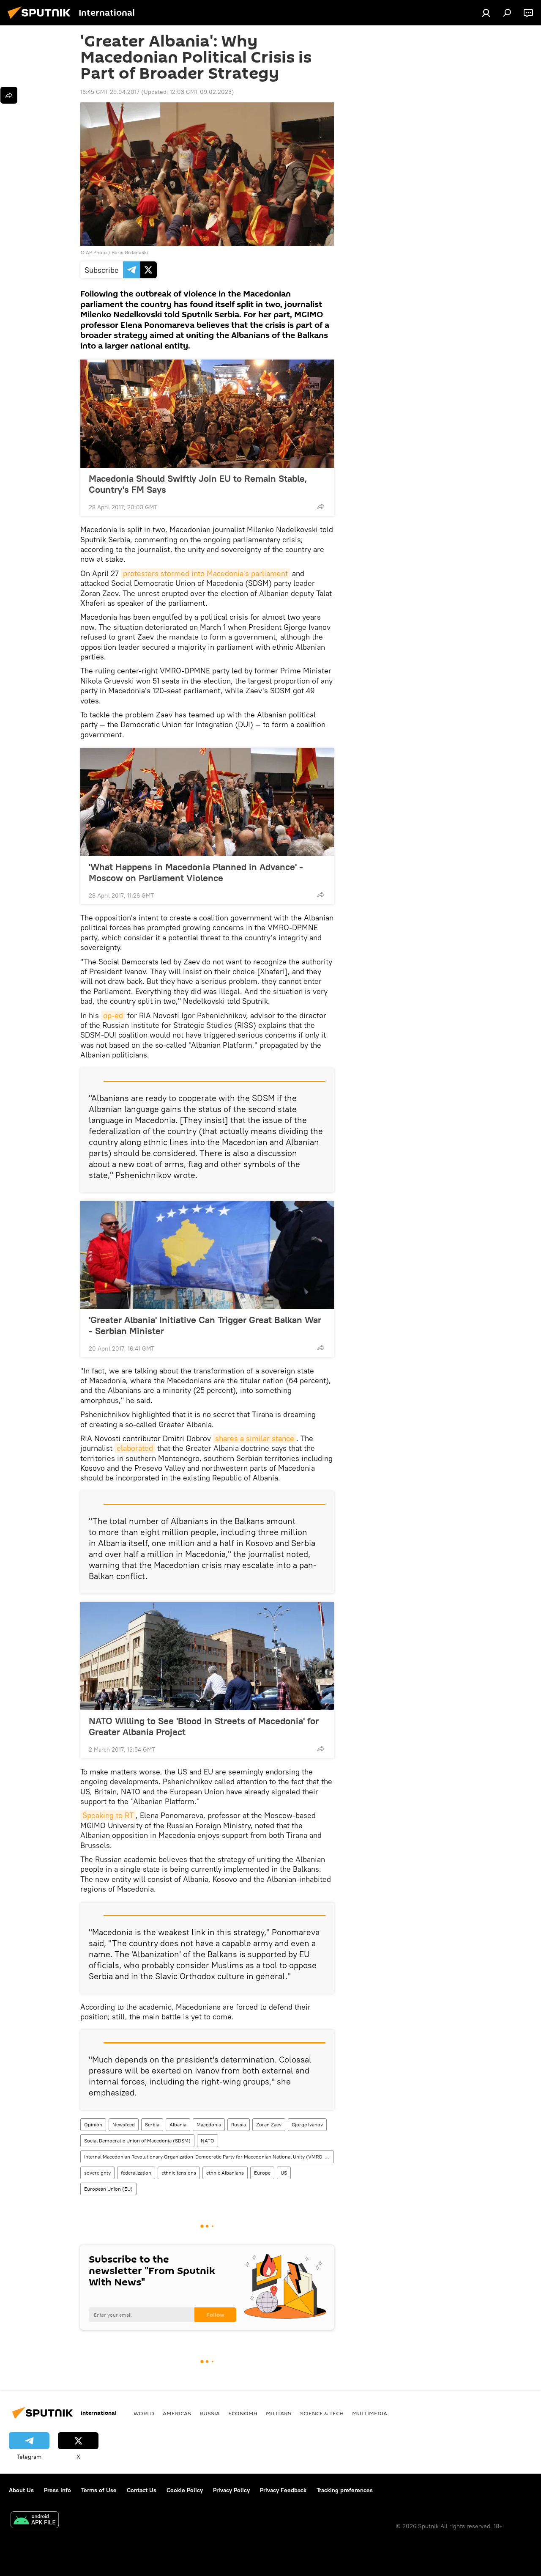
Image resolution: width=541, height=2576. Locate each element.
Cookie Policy (185, 2490)
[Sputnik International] (41, 20)
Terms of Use (99, 2490)
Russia (239, 2124)
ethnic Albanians (225, 2173)
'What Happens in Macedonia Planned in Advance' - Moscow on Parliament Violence (196, 872)
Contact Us (142, 2490)
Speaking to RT (108, 1815)
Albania (178, 2124)
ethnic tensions (179, 2173)
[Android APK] (35, 2521)
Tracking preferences (345, 2490)
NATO (208, 2141)
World (144, 2413)
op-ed (113, 1015)
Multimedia (370, 2413)
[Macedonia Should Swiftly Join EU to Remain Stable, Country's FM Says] (207, 414)
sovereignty (97, 2173)
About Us (21, 2490)
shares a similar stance (255, 1438)
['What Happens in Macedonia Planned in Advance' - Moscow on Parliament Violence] (207, 802)
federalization (136, 2173)
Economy (243, 2413)
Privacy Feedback (283, 2490)
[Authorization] (486, 13)
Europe (262, 2173)
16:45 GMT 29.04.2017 (110, 92)
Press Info (57, 2490)
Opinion (93, 2124)
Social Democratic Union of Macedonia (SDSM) (137, 2141)
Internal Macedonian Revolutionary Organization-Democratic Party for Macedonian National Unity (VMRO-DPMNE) (209, 2157)
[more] (321, 506)
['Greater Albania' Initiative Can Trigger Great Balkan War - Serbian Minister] (207, 1255)
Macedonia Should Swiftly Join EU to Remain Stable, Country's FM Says (198, 484)
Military (279, 2413)
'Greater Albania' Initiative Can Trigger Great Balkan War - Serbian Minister (205, 1325)
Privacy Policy (231, 2490)
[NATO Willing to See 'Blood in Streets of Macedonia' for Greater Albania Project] (207, 1656)
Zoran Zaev (269, 2124)
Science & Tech (322, 2413)
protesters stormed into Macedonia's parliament (205, 573)
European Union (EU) (108, 2189)
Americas (177, 2413)
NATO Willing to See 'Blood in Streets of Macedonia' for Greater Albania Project (204, 1726)
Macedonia (209, 2124)
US (284, 2173)
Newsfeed (124, 2124)
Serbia (152, 2124)
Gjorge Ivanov (307, 2124)
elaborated (135, 1448)
